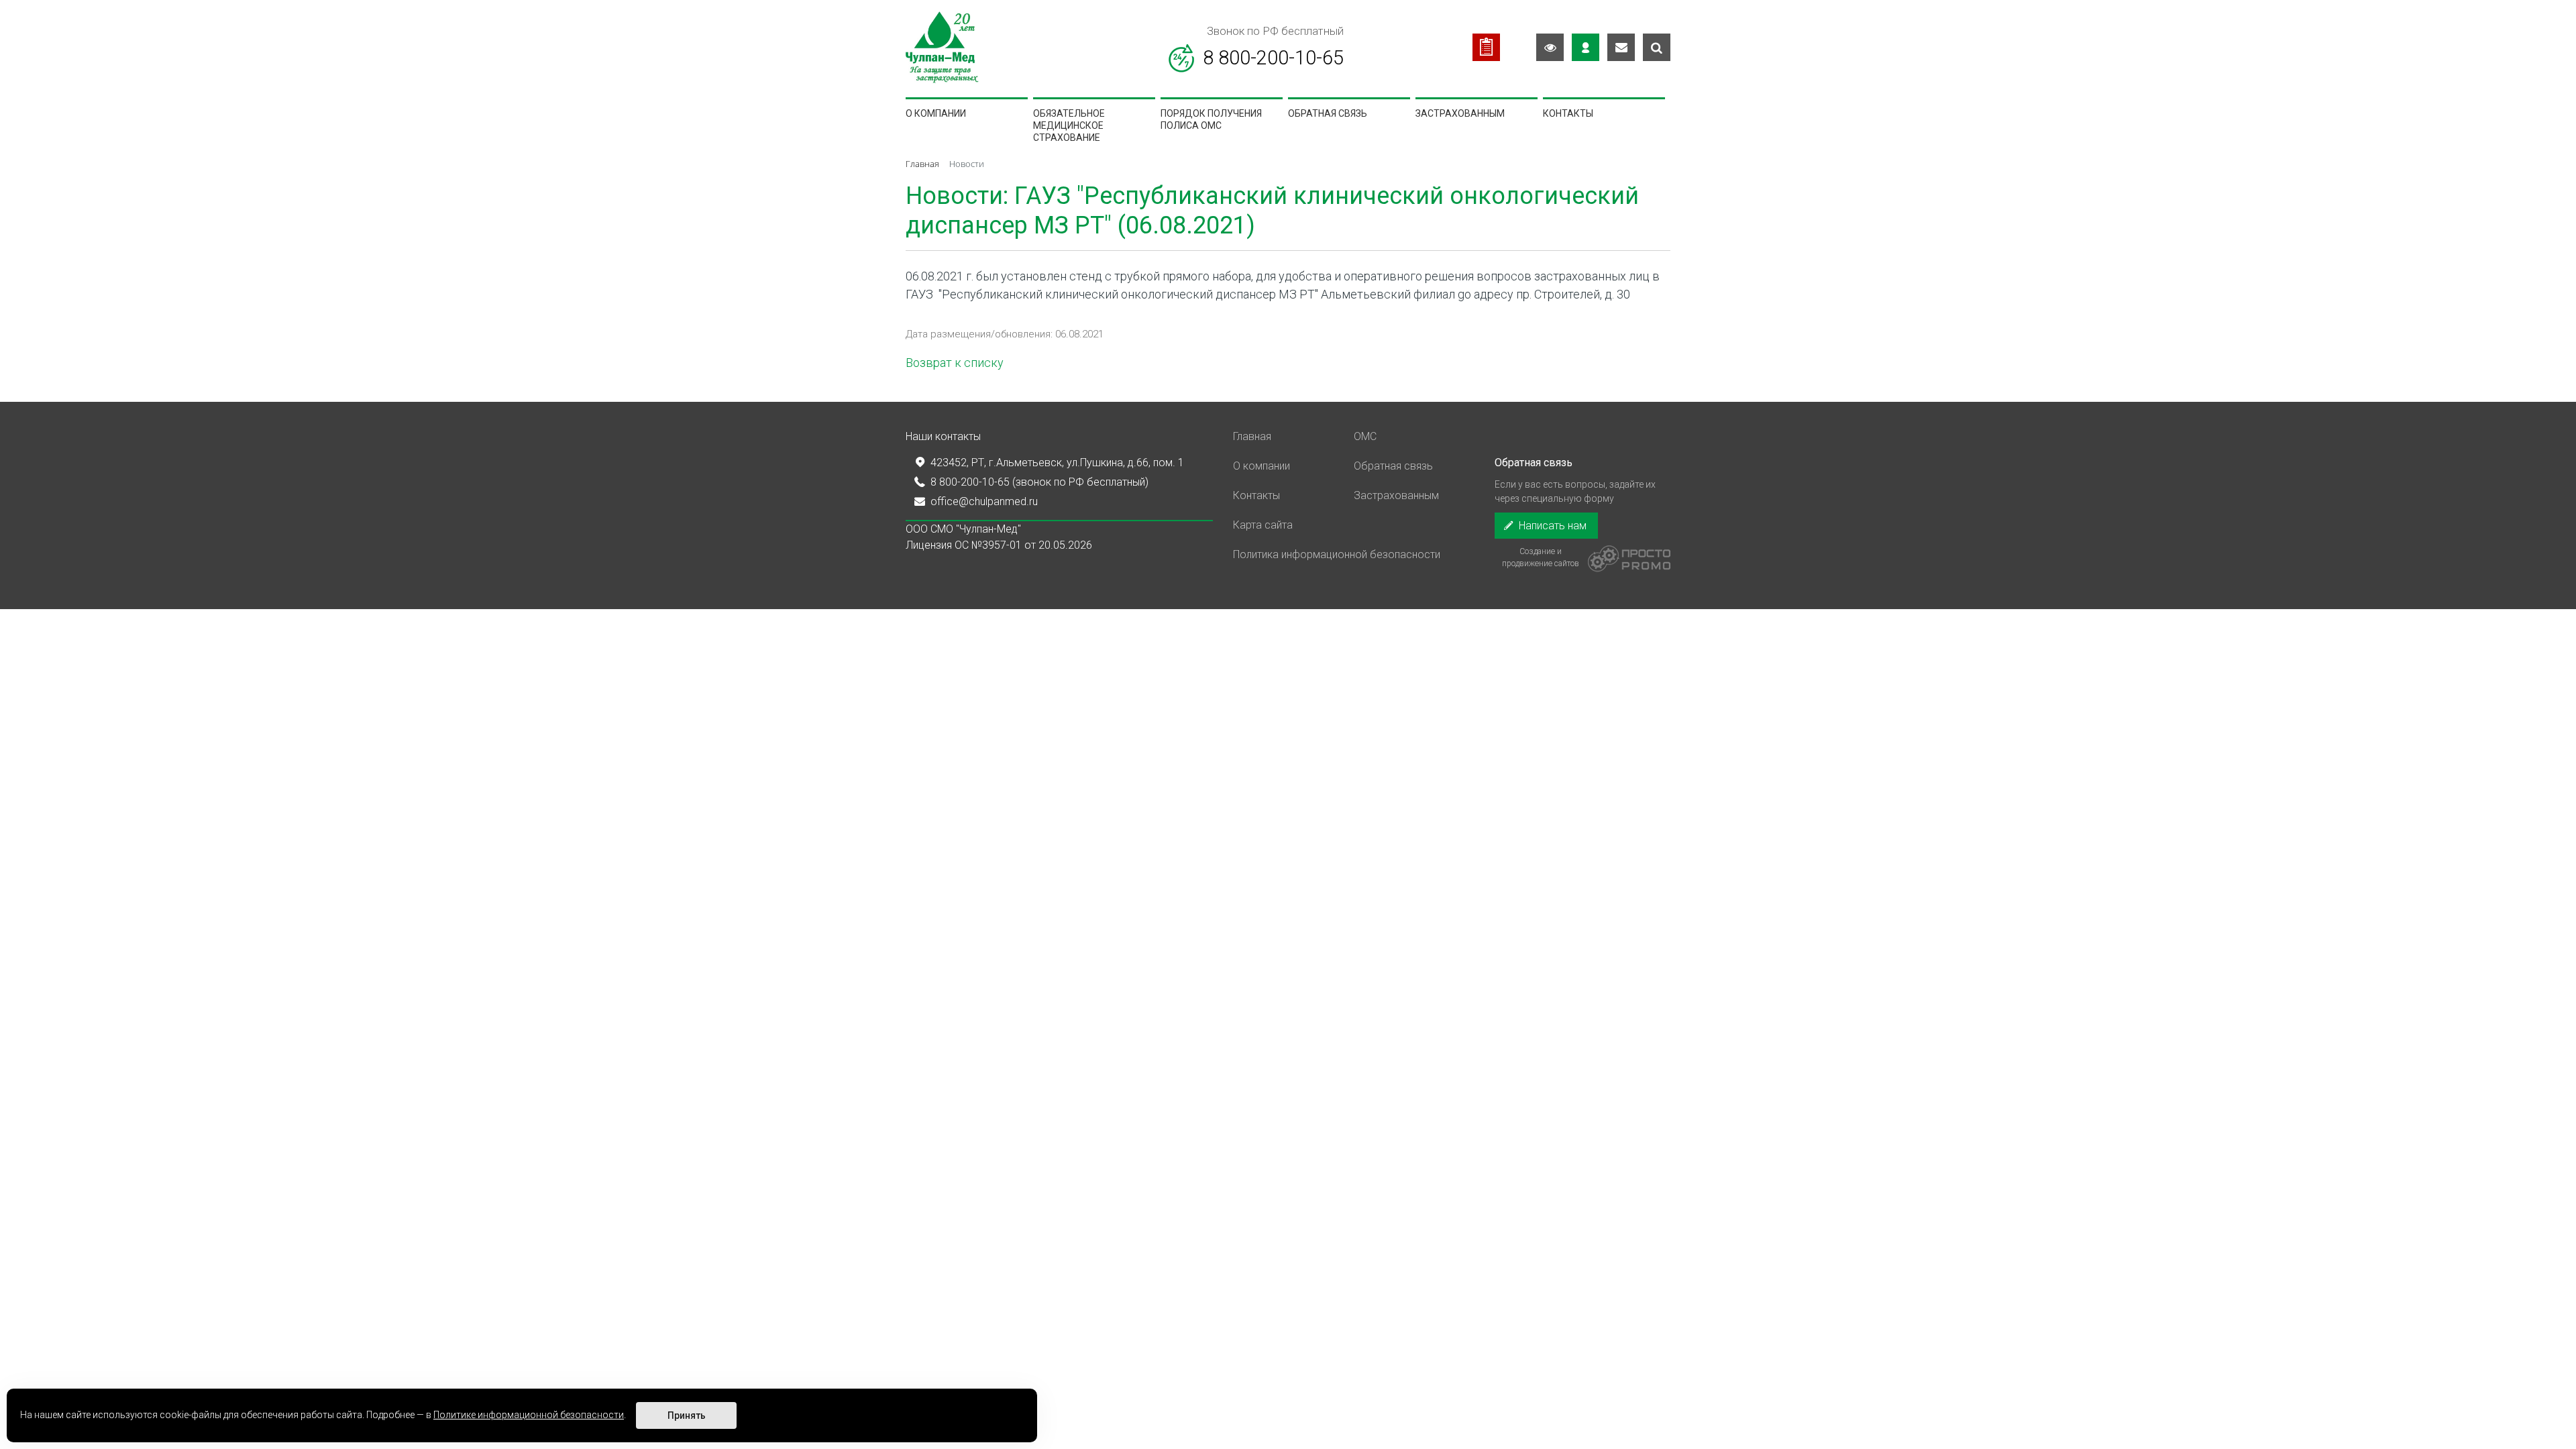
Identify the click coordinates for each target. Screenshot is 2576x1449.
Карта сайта (1263, 525)
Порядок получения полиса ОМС (1211, 119)
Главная (1252, 436)
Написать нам (1551, 526)
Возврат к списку (955, 363)
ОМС (1365, 436)
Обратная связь (1328, 113)
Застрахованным (1460, 113)
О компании (936, 113)
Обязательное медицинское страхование (1069, 126)
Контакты (1568, 113)
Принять (687, 1415)
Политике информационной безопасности (529, 1415)
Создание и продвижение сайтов (1541, 557)
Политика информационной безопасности (1337, 554)
